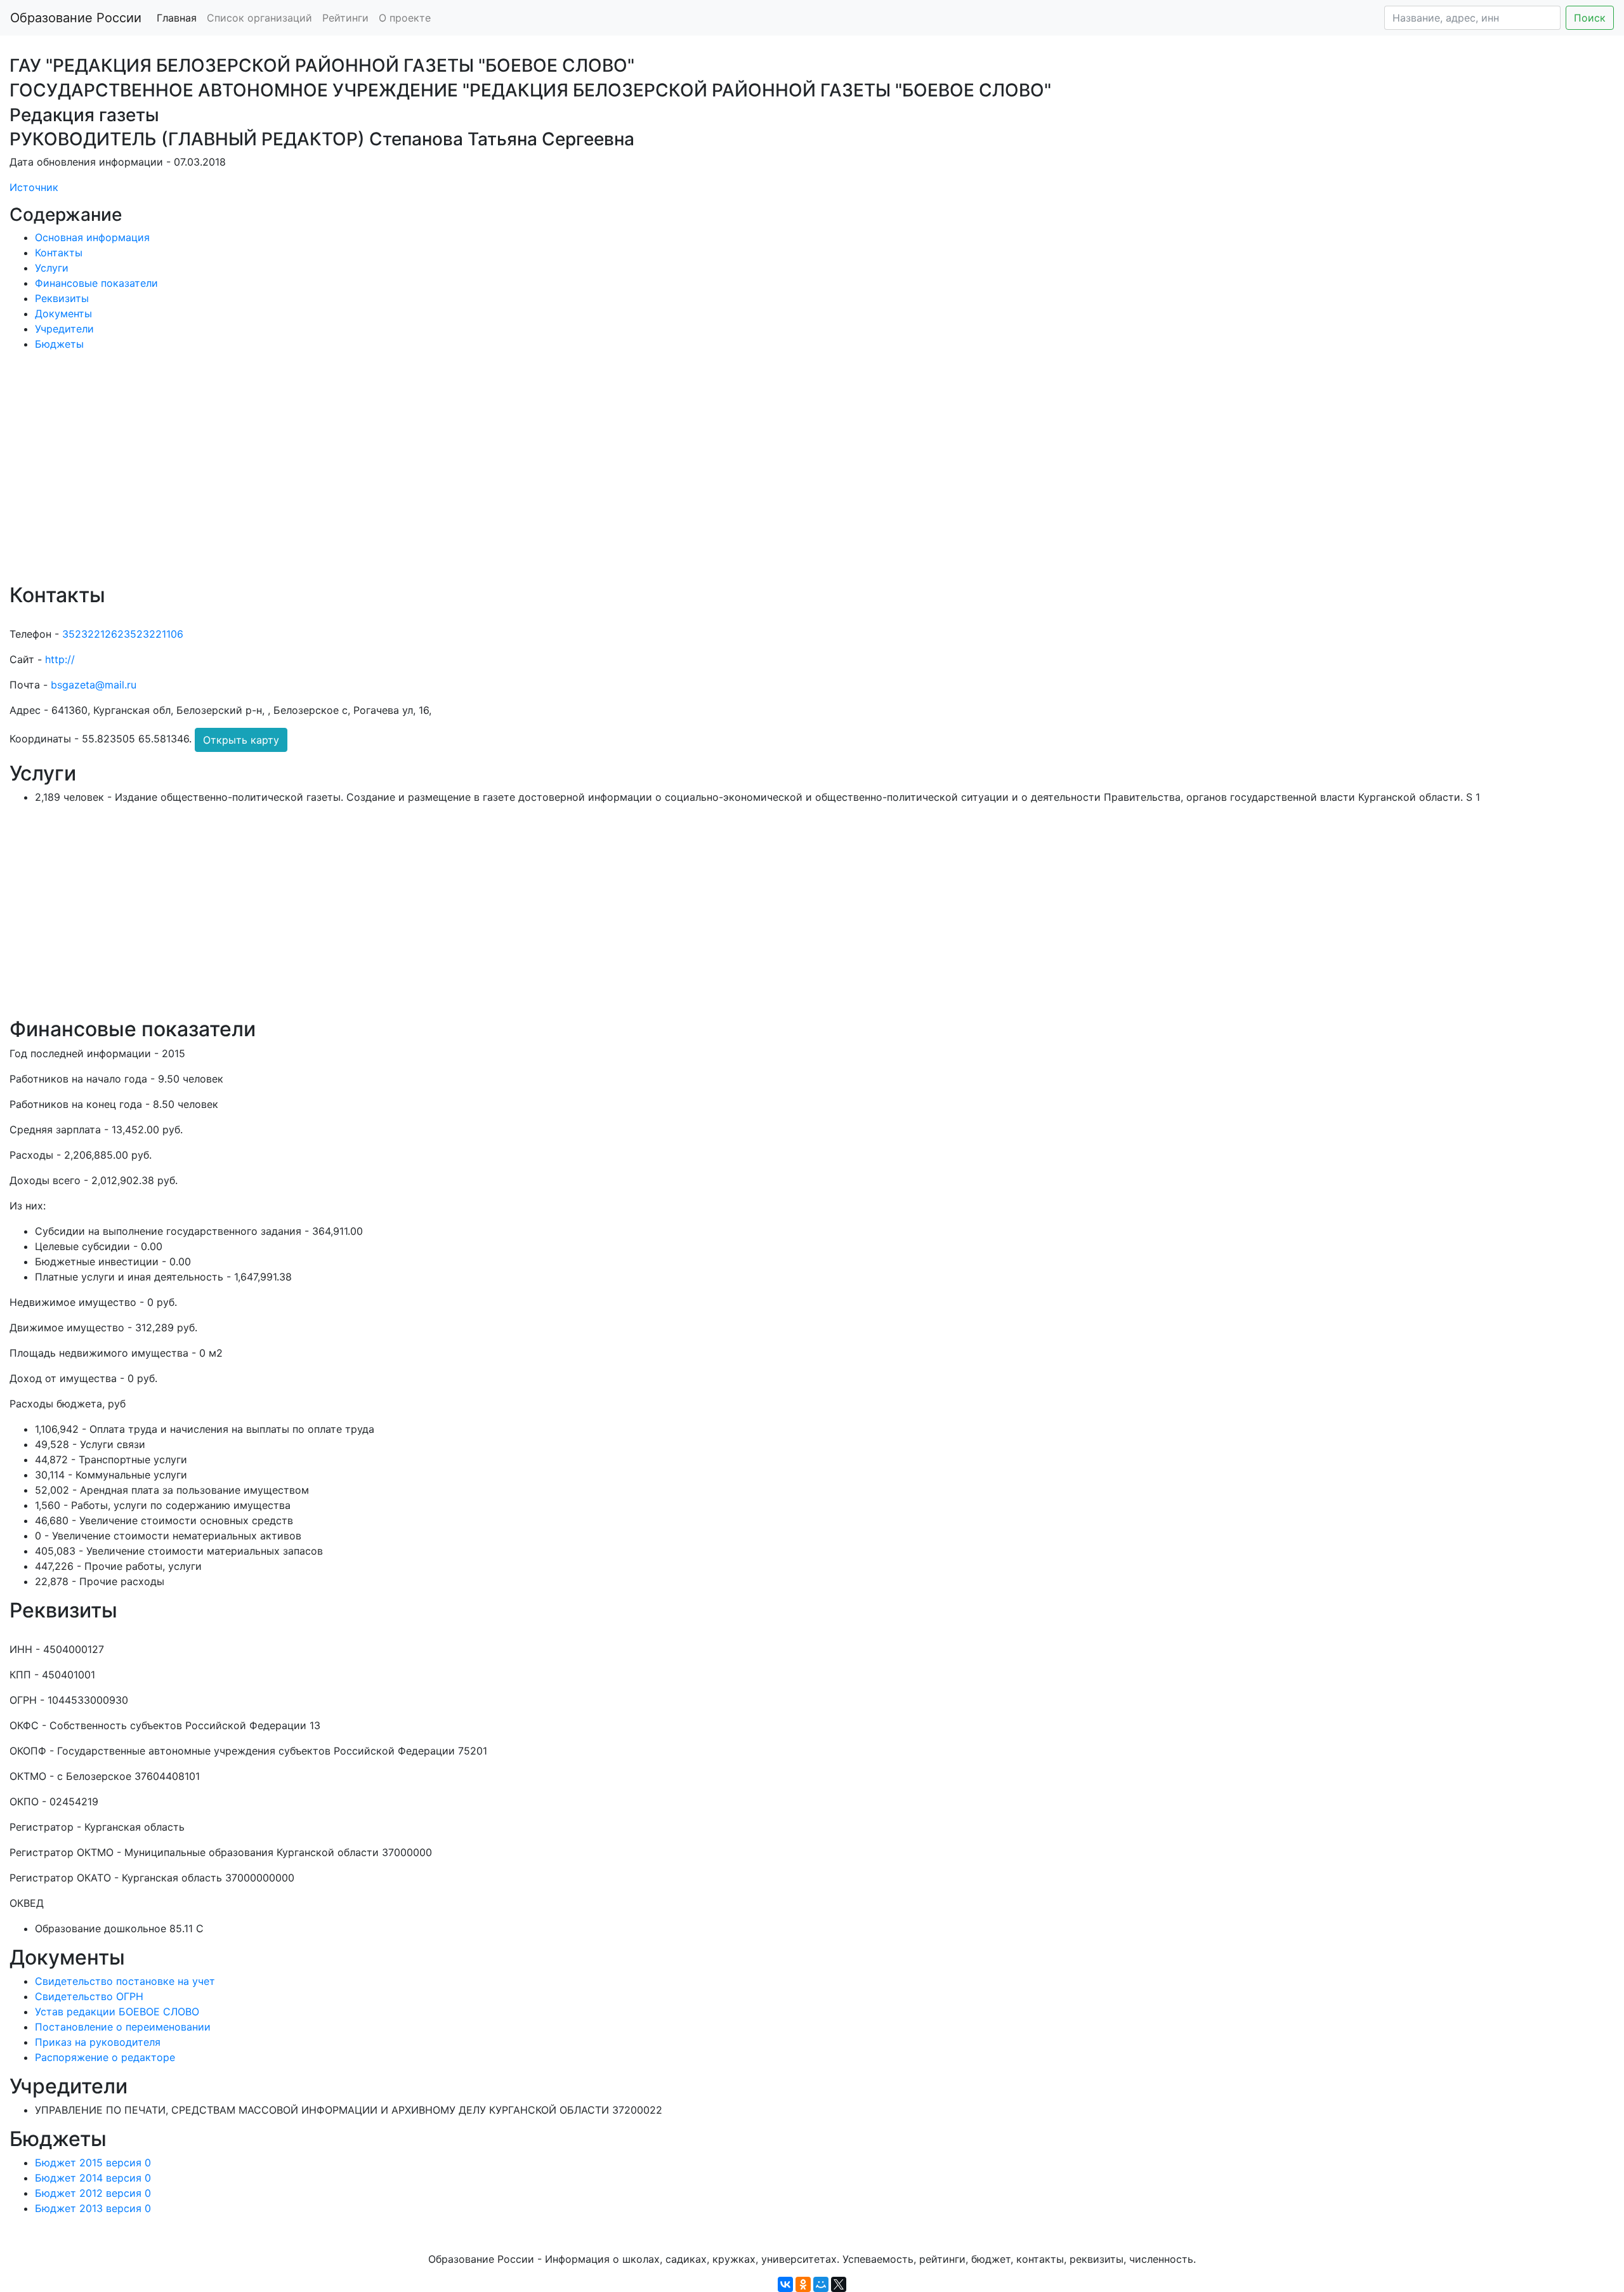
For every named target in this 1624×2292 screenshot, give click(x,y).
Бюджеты (59, 344)
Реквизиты (62, 298)
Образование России (76, 18)
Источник (34, 187)
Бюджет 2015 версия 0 (93, 2163)
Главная (177, 18)
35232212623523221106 (123, 634)
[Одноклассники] (803, 2284)
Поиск (1590, 18)
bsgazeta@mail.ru (94, 685)
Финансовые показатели (96, 283)
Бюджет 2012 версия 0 (93, 2193)
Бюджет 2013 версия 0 (93, 2208)
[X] (839, 2284)
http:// (60, 659)
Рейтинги (345, 18)
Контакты (59, 253)
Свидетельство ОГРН (89, 1996)
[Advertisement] (390, 476)
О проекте (405, 18)
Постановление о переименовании (123, 2027)
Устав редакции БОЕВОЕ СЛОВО (117, 2012)
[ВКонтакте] (785, 2284)
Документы (63, 313)
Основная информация (92, 237)
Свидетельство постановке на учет (125, 1981)
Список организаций (259, 18)
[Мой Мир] (821, 2284)
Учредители (64, 329)
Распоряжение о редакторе (105, 2057)
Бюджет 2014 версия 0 (93, 2178)
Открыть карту (241, 740)
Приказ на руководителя (98, 2042)
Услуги (52, 268)
